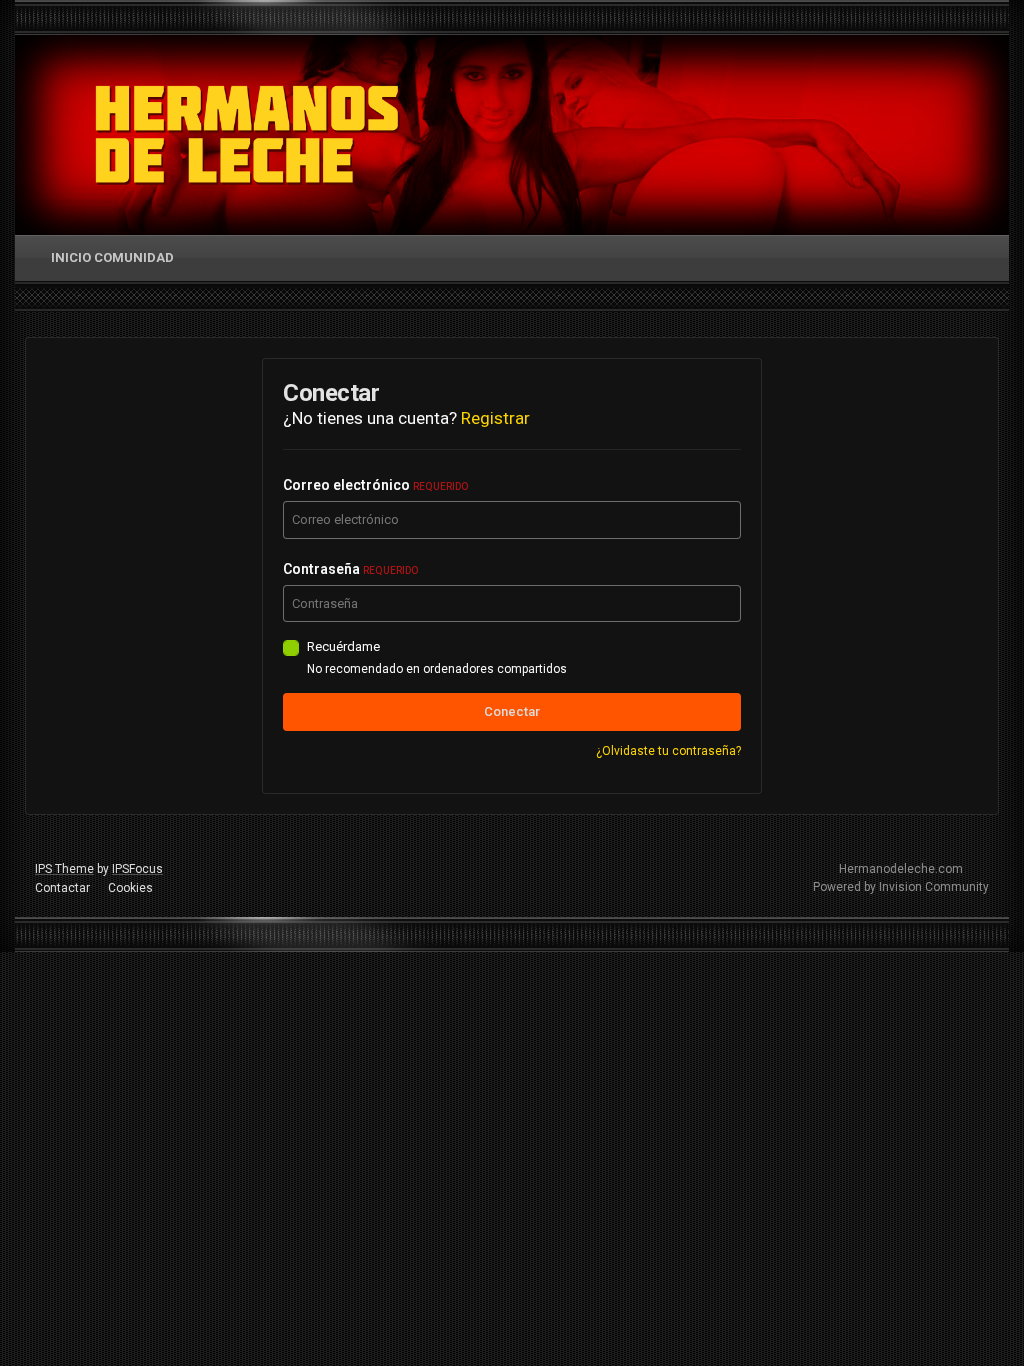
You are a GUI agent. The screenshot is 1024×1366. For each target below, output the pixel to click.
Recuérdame (343, 646)
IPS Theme (64, 869)
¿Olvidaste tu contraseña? (668, 751)
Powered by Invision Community (901, 887)
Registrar (495, 418)
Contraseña (350, 569)
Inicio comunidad (112, 257)
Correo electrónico (375, 485)
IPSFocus (137, 869)
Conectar (512, 711)
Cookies (130, 888)
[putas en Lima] (247, 135)
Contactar (62, 888)
